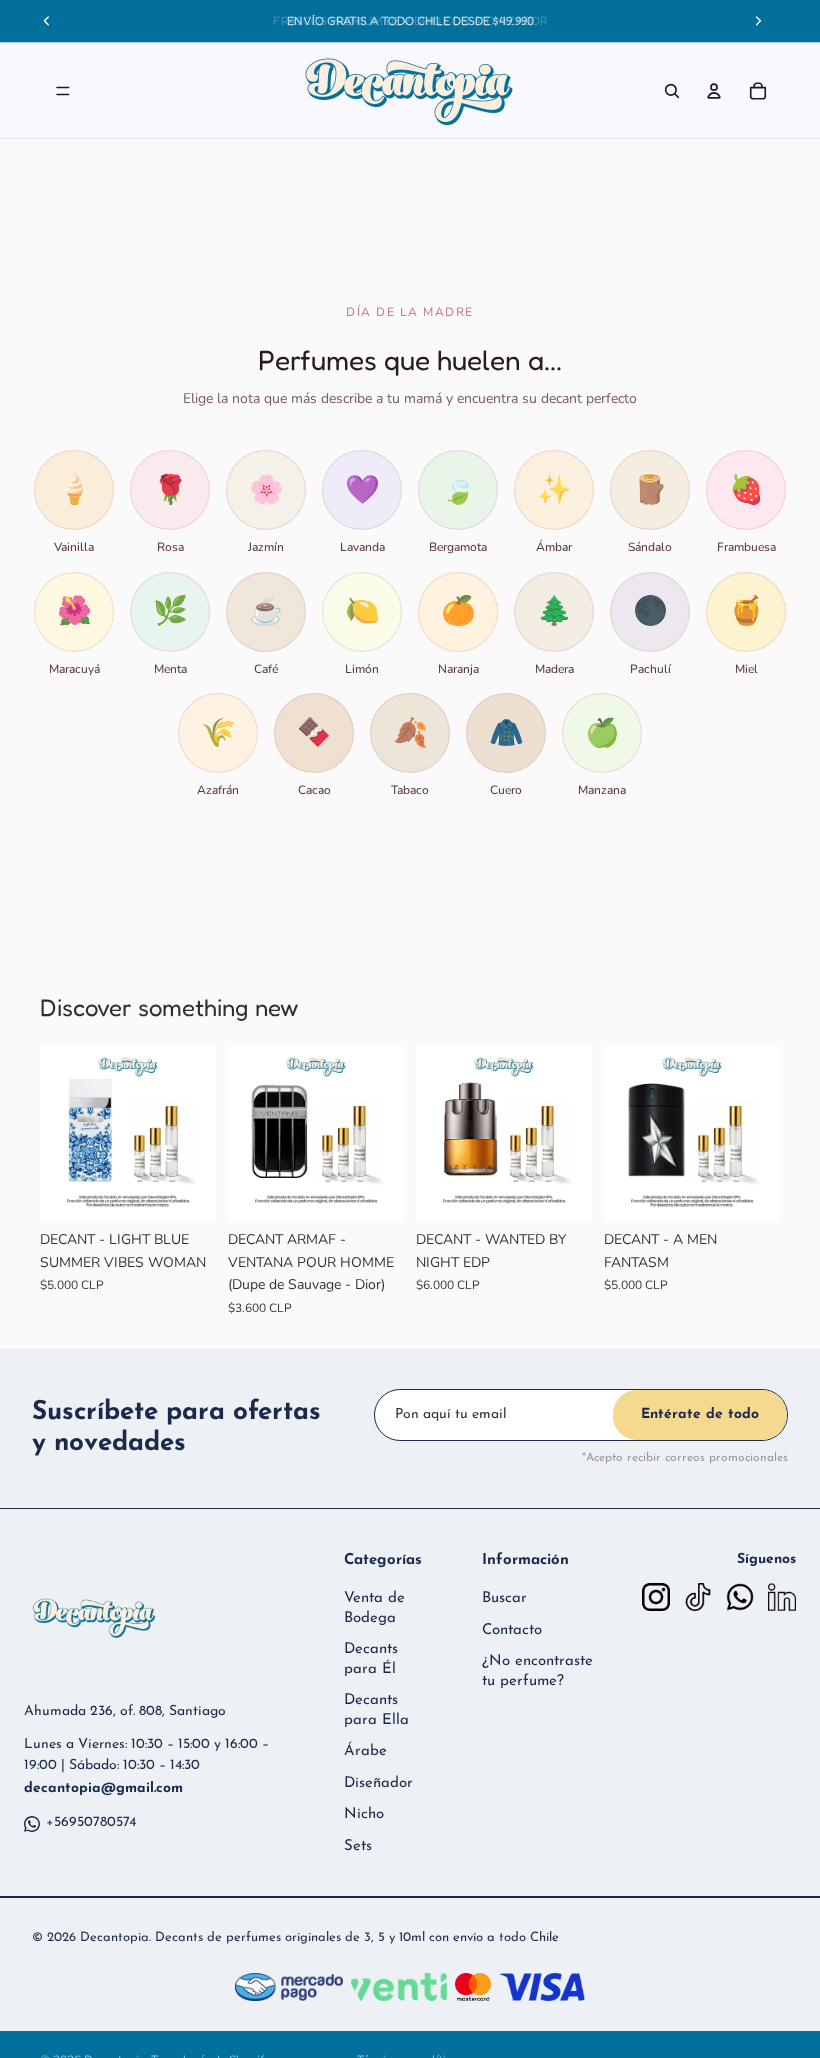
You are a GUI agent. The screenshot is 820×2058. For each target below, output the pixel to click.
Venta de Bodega (374, 1608)
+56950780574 (91, 1822)
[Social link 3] (740, 1597)
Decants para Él (371, 1659)
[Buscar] (672, 91)
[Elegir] (185, 1191)
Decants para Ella (376, 1710)
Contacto (512, 1630)
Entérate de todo (700, 1414)
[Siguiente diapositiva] (194, 1133)
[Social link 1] (656, 1597)
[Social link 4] (782, 1597)
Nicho (364, 1814)
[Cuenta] (714, 91)
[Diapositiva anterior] (62, 1133)
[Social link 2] (698, 1597)
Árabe (365, 1751)
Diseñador (378, 1783)
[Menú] (63, 91)
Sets (358, 1846)
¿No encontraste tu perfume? (537, 1671)
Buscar (504, 1598)
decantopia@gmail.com (103, 1788)
